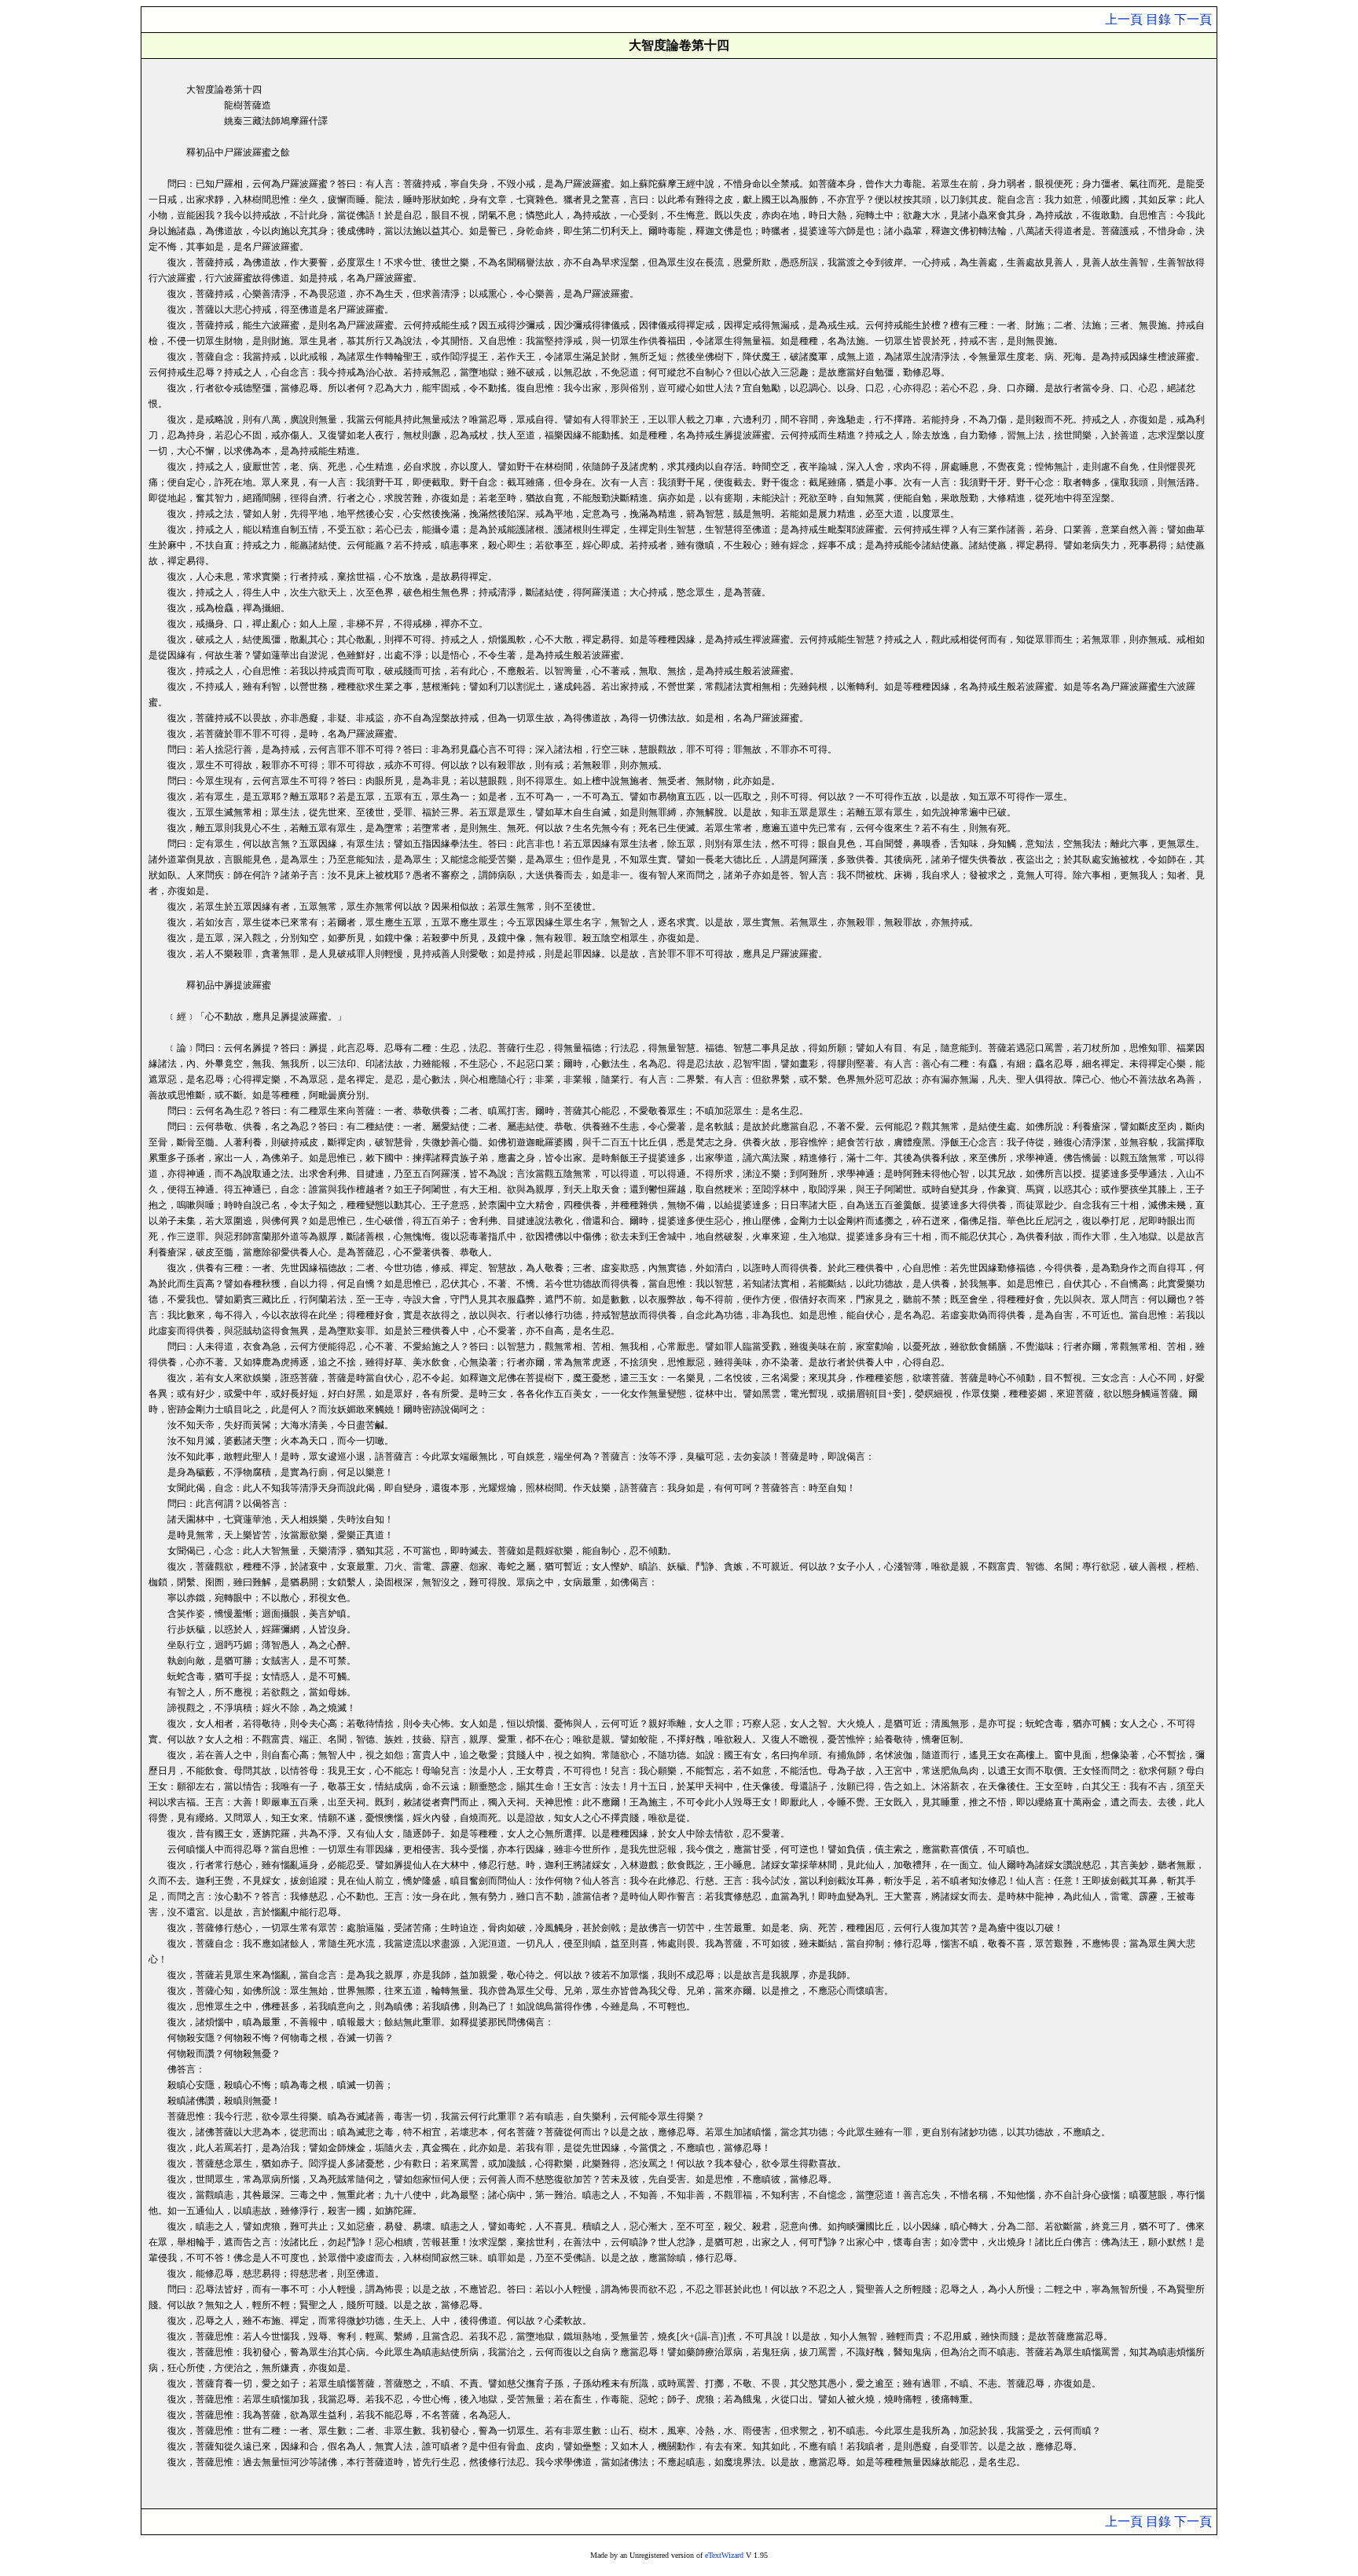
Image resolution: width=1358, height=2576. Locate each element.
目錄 (1158, 19)
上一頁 (1124, 19)
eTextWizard (724, 2555)
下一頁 (1193, 19)
